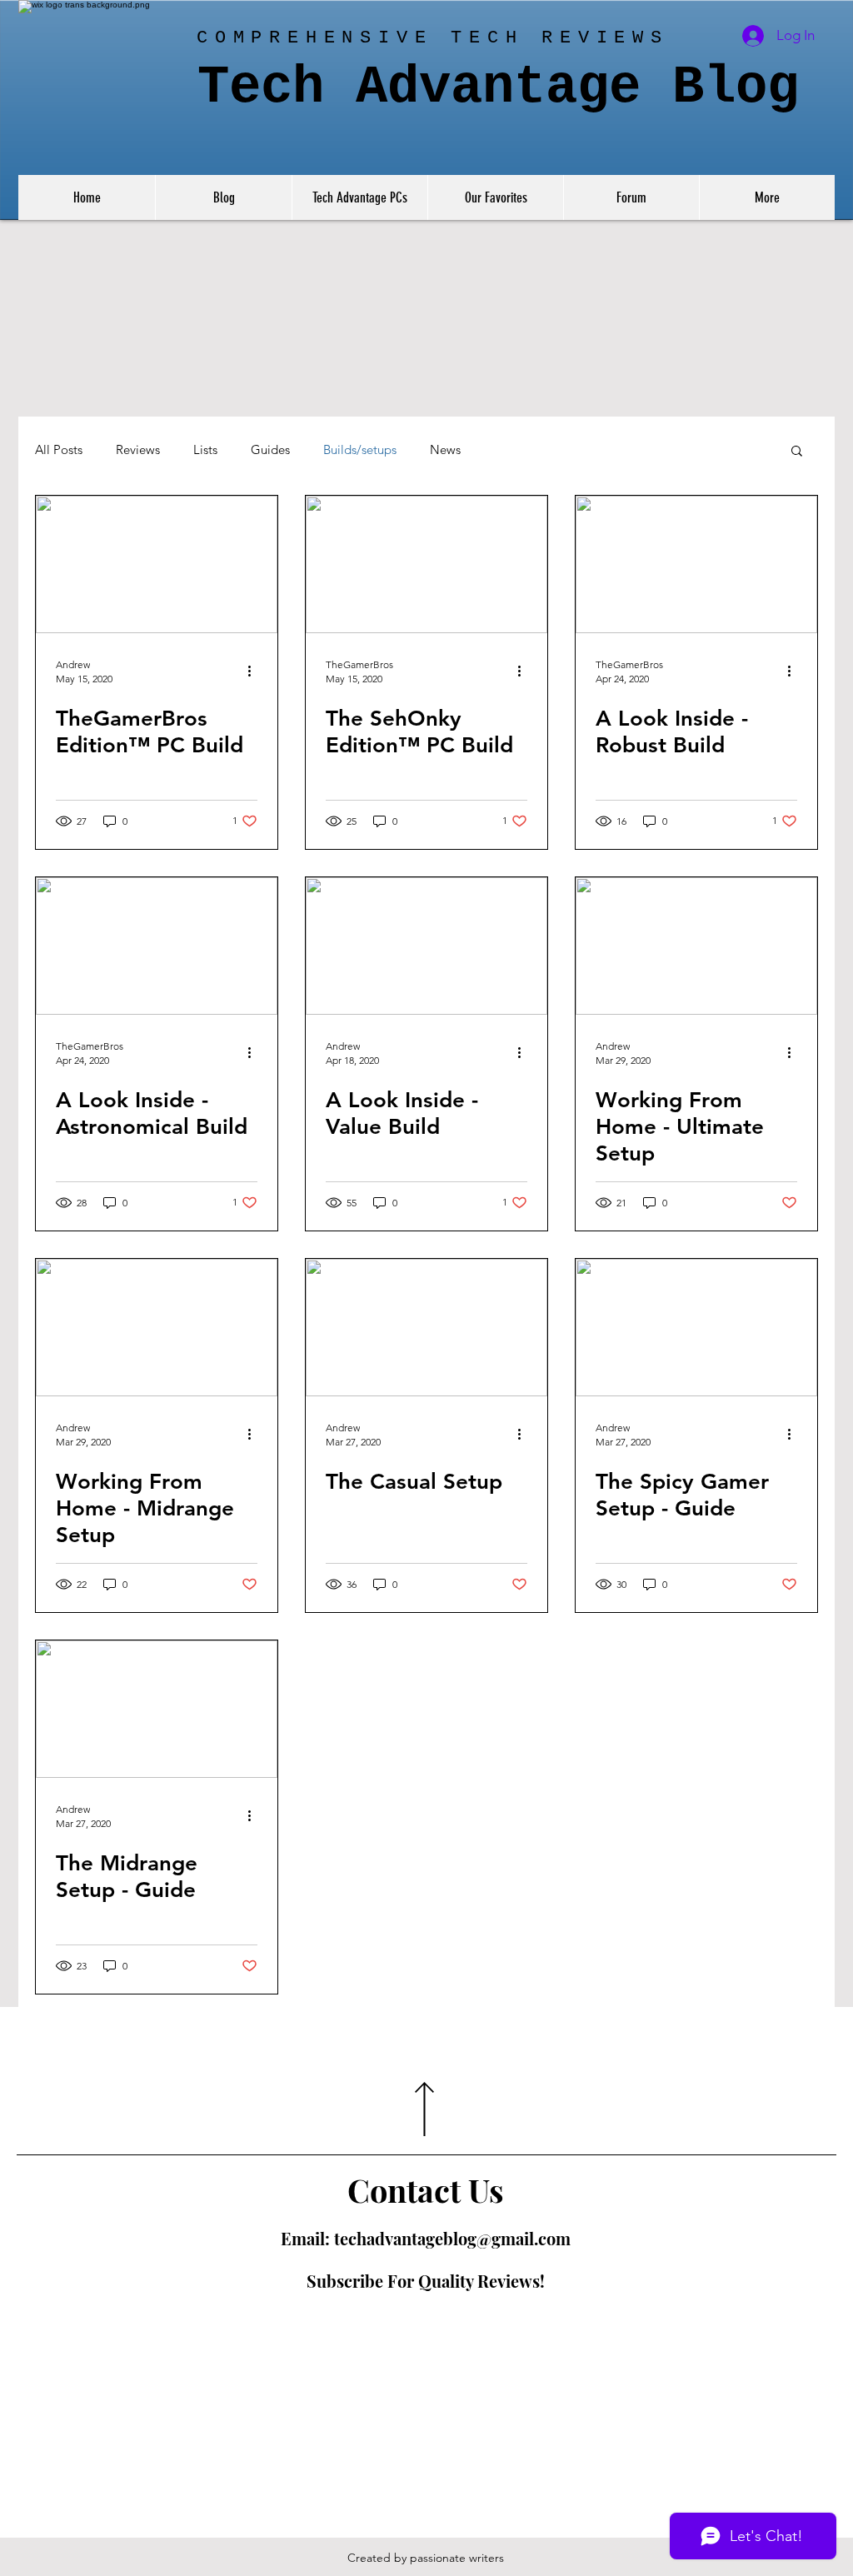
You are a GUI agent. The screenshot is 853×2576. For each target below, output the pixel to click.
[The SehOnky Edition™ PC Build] (426, 564)
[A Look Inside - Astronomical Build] (157, 946)
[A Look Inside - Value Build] (426, 946)
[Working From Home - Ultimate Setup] (696, 946)
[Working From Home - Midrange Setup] (157, 1328)
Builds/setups (360, 450)
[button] (797, 452)
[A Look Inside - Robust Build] (696, 564)
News (445, 450)
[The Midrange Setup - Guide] (157, 1709)
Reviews (138, 450)
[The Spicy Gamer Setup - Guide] (696, 1328)
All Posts (59, 450)
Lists (205, 450)
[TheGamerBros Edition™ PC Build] (157, 564)
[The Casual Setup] (426, 1328)
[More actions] (255, 671)
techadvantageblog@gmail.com (452, 2238)
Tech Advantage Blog (498, 87)
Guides (270, 450)
